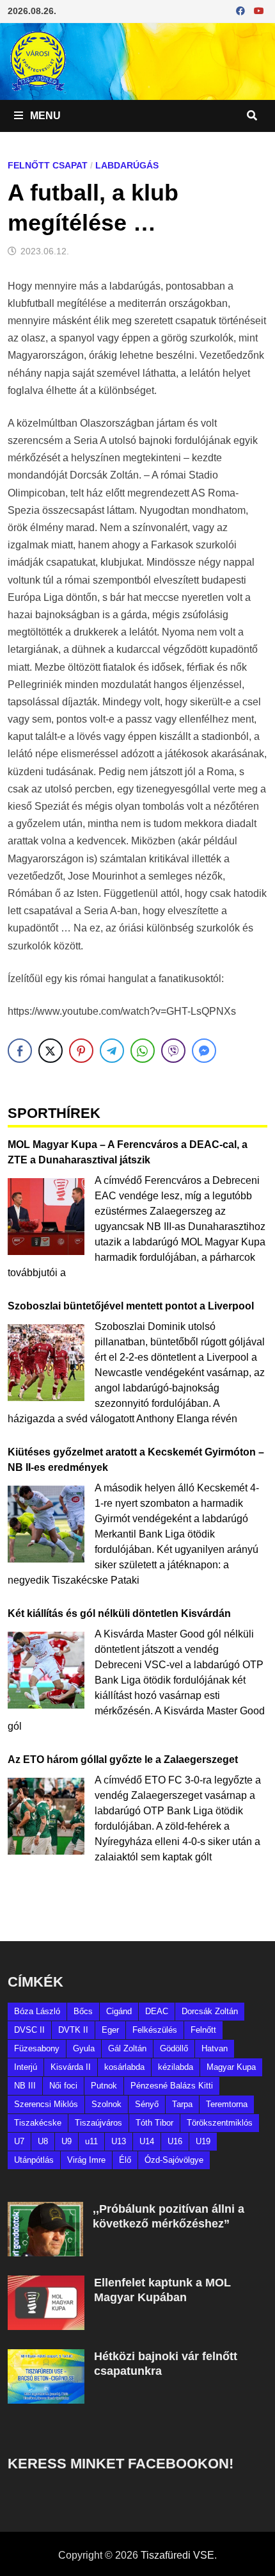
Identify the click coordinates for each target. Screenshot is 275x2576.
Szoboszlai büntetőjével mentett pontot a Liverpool (131, 1306)
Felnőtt (203, 2030)
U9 (67, 2141)
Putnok (104, 2086)
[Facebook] (242, 11)
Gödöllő (174, 2048)
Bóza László (37, 2011)
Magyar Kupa (231, 2067)
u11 (91, 2141)
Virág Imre (86, 2160)
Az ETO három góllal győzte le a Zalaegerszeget (123, 1760)
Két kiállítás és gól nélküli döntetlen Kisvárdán (119, 1613)
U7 (19, 2141)
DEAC (157, 2011)
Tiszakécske (38, 2123)
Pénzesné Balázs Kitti (172, 2086)
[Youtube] (259, 11)
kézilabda (176, 2067)
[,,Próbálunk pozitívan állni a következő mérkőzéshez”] (45, 2209)
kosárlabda (124, 2067)
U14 (147, 2141)
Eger (110, 2030)
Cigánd (119, 2011)
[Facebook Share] (20, 1051)
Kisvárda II (71, 2067)
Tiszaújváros (98, 2123)
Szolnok (106, 2104)
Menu (44, 116)
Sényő (147, 2104)
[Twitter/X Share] (51, 1051)
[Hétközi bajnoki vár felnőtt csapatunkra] (46, 2357)
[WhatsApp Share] (143, 1051)
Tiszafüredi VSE (177, 2555)
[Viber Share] (173, 1051)
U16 (175, 2141)
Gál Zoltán (127, 2048)
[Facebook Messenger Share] (204, 1051)
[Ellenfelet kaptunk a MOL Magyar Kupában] (46, 2283)
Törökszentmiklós (220, 2123)
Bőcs (83, 2011)
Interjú (26, 2067)
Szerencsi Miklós (46, 2104)
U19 (203, 2141)
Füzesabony (37, 2048)
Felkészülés (155, 2030)
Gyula (84, 2048)
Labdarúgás (127, 165)
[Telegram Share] (112, 1051)
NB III (25, 2086)
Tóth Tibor (154, 2123)
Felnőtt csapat (48, 165)
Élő (125, 2160)
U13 (119, 2141)
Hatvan (215, 2048)
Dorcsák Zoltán (210, 2011)
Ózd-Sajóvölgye (174, 2160)
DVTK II (73, 2030)
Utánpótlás (34, 2160)
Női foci (63, 2086)
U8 (43, 2141)
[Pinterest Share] (81, 1051)
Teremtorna (227, 2104)
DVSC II (29, 2030)
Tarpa (182, 2104)
